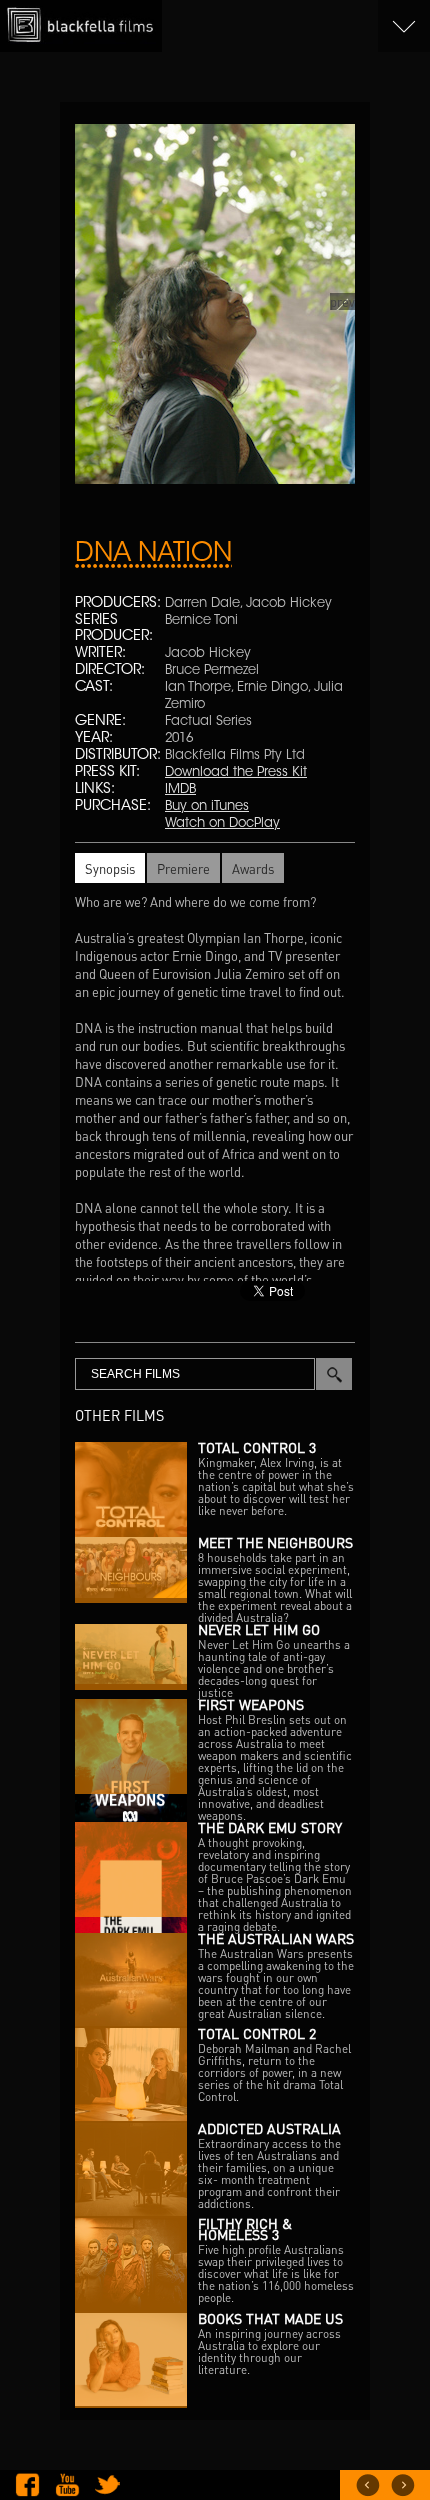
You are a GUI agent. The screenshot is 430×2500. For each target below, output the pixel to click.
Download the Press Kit (236, 772)
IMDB (180, 789)
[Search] (334, 1374)
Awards (253, 868)
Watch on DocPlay (222, 823)
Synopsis (110, 868)
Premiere (183, 868)
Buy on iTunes (207, 806)
